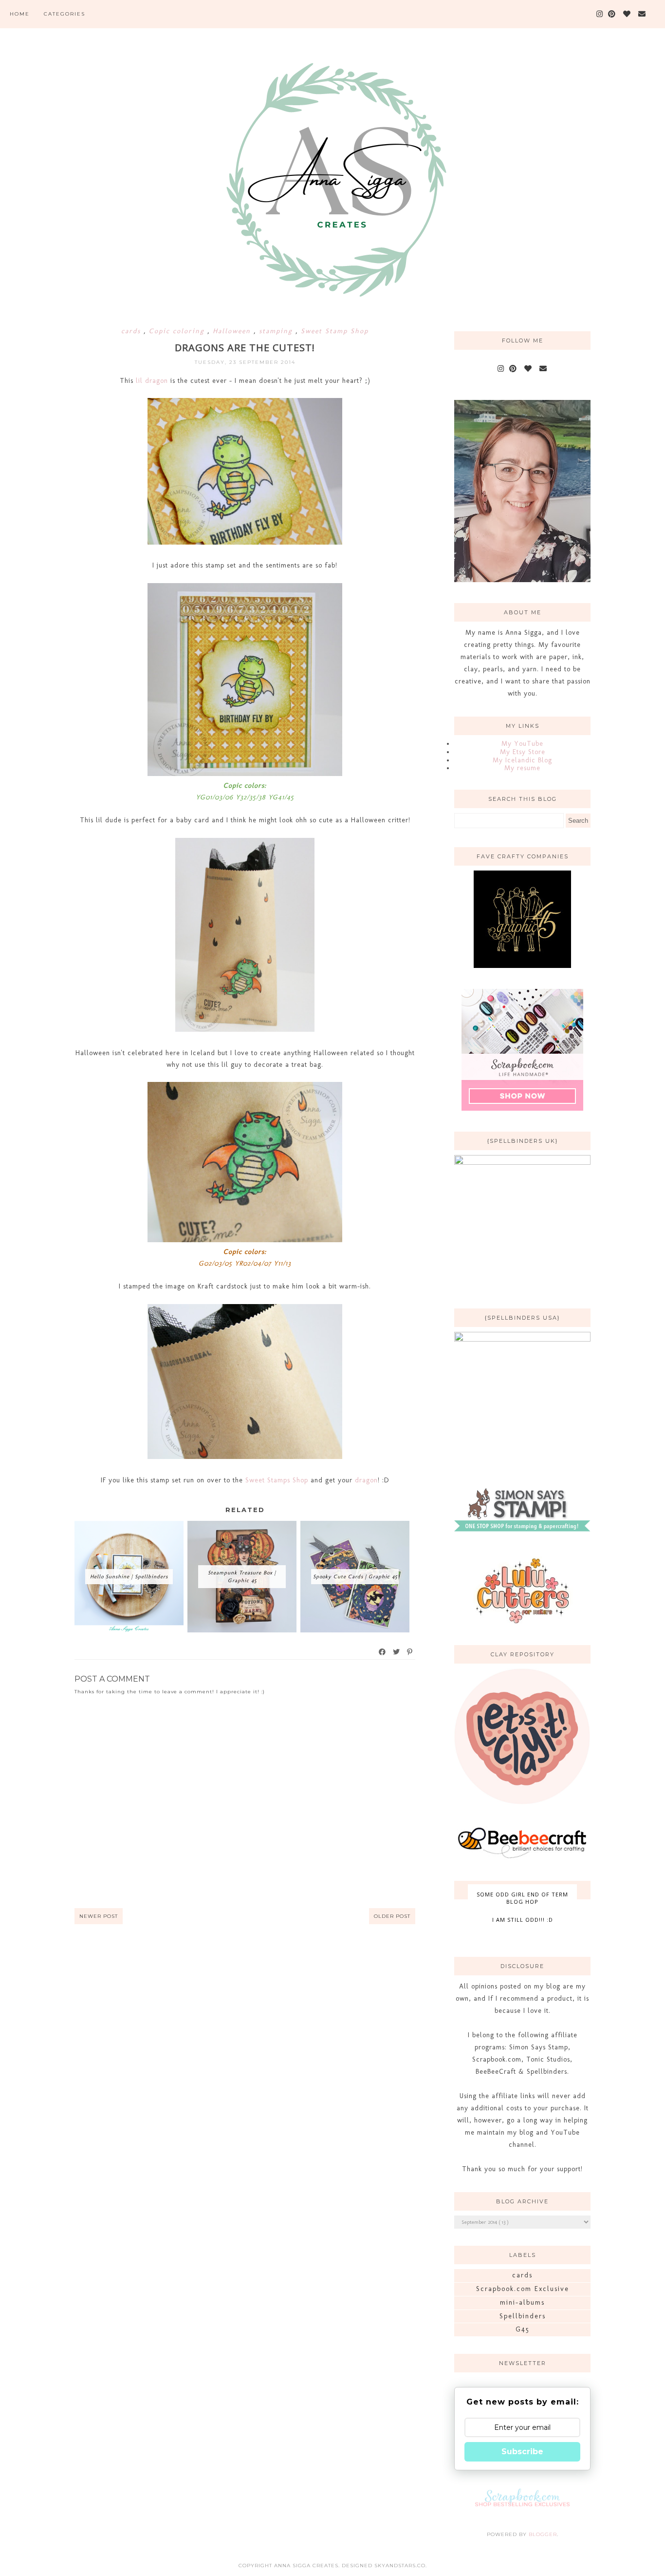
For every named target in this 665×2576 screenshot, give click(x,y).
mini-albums (522, 2302)
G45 (523, 2329)
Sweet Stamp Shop (335, 331)
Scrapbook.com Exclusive (523, 2289)
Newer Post (99, 1916)
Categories (65, 14)
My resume (522, 768)
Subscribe (522, 2452)
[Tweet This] (397, 1652)
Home (20, 14)
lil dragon (153, 381)
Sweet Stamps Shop (277, 1480)
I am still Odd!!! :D (523, 1920)
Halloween (233, 331)
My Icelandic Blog (522, 760)
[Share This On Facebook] (383, 1652)
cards (132, 331)
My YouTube (522, 744)
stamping (277, 331)
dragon (366, 1480)
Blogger (543, 2534)
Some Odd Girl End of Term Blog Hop (522, 1898)
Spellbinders (523, 2316)
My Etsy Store (523, 752)
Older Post (392, 1916)
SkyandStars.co (400, 2566)
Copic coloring (178, 331)
